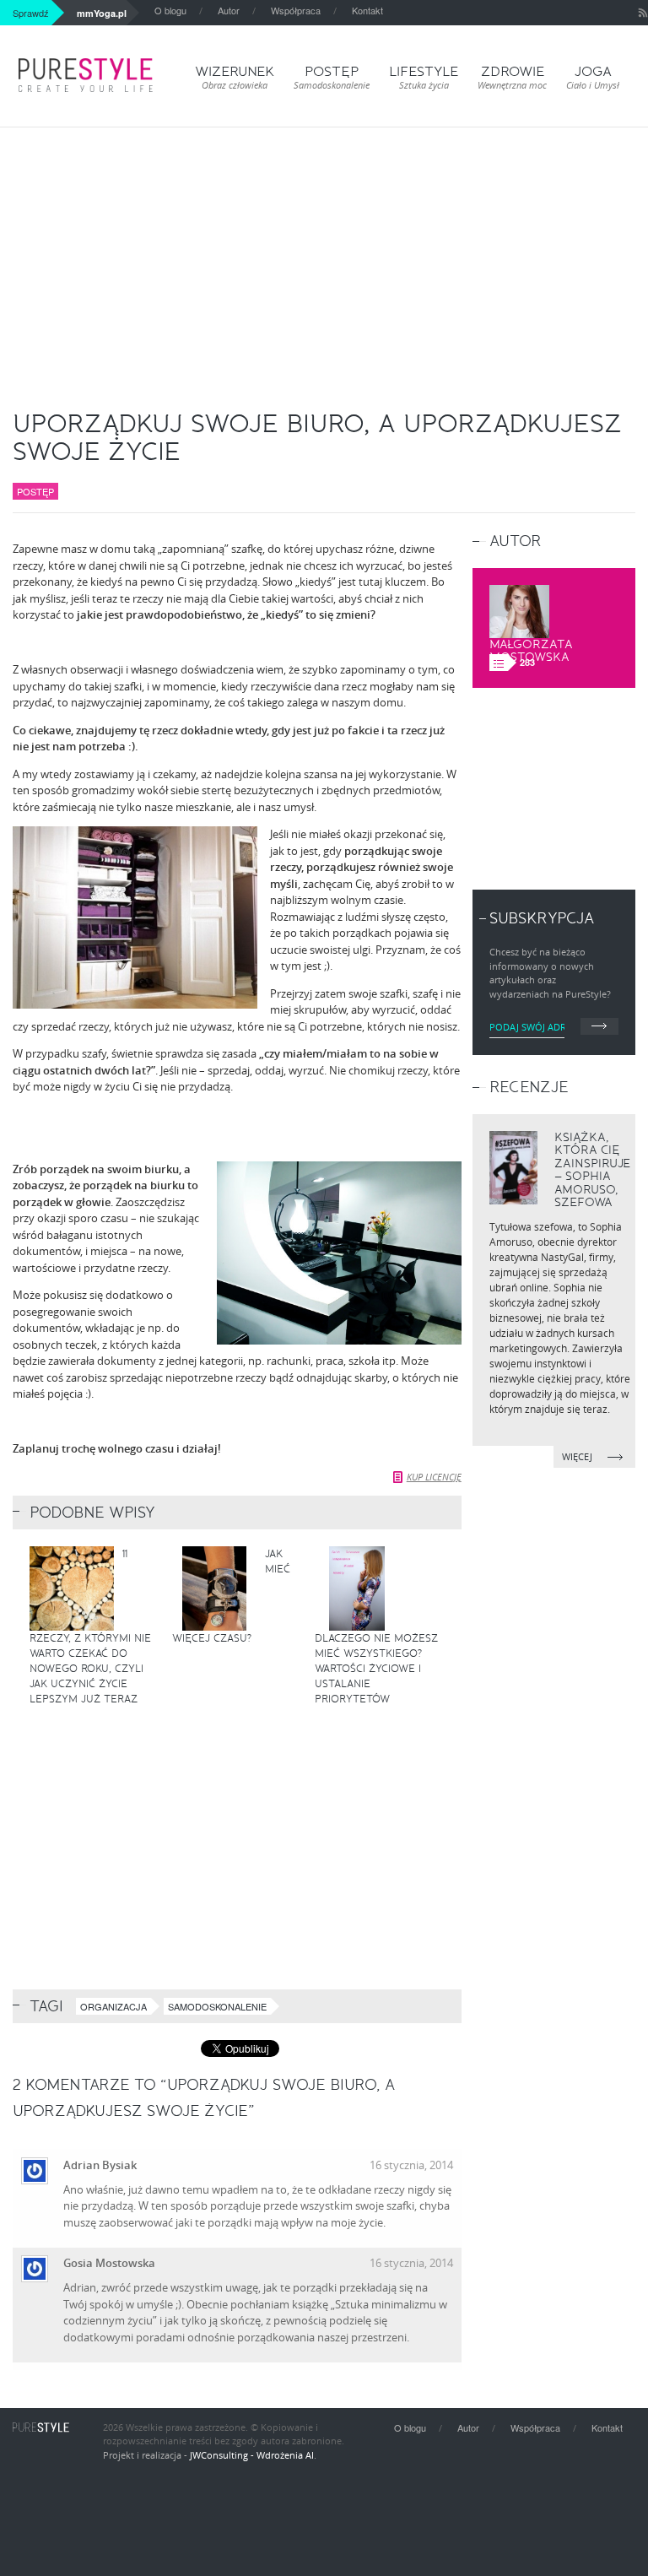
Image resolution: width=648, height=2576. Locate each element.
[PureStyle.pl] (86, 75)
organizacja (113, 2006)
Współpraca (296, 10)
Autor (229, 10)
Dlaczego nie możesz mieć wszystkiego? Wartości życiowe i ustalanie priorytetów (376, 1669)
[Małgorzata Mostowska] (519, 612)
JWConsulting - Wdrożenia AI (252, 2455)
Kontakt (367, 10)
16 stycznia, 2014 (411, 2165)
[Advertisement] (324, 254)
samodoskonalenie (217, 2006)
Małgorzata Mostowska (531, 651)
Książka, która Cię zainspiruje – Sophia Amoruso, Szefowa (592, 1170)
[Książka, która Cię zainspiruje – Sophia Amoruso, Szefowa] (513, 1168)
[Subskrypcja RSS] (643, 13)
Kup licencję (434, 1477)
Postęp (35, 491)
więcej (578, 1456)
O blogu (170, 10)
